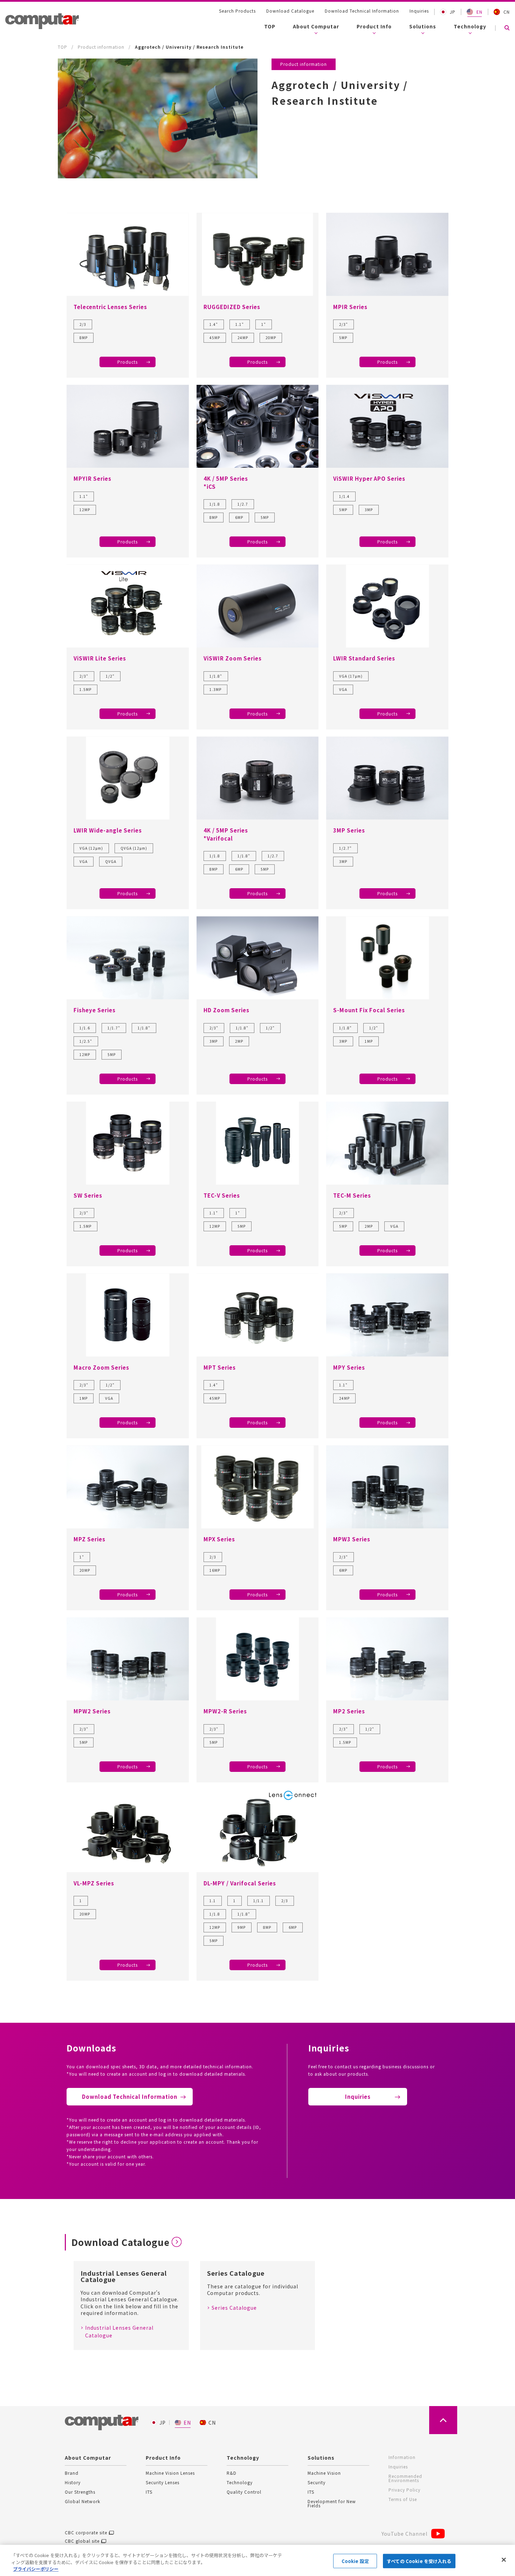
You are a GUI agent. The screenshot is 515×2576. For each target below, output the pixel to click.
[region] (257, 2560)
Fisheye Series (95, 1010)
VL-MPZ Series (94, 1883)
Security (317, 2482)
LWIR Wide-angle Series (108, 830)
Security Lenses (163, 2482)
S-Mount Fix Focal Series (369, 1010)
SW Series (88, 1195)
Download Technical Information (362, 11)
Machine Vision (324, 2473)
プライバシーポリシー (36, 2569)
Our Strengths (80, 2492)
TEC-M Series (352, 1195)
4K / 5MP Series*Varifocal (226, 834)
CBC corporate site (86, 2533)
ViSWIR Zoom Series (233, 658)
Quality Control (244, 2492)
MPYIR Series (92, 478)
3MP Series (349, 830)
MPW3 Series (352, 1539)
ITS (149, 2492)
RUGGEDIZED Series (232, 307)
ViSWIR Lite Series (100, 658)
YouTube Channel (404, 2534)
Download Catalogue (290, 11)
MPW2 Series (92, 1711)
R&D (232, 2473)
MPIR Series (350, 307)
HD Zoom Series (226, 1010)
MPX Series (219, 1539)
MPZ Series (90, 1539)
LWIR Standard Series (364, 658)
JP (453, 12)
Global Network (83, 2501)
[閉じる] (504, 2560)
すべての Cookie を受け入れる (419, 2561)
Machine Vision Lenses (170, 2473)
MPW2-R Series (225, 1711)
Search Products (237, 11)
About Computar (316, 26)
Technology (470, 26)
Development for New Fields (332, 2503)
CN (507, 12)
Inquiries (419, 11)
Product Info (374, 26)
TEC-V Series (222, 1195)
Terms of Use (403, 2499)
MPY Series (349, 1367)
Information (402, 2457)
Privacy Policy (404, 2490)
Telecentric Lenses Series (110, 307)
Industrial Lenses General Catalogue (119, 2331)
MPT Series (220, 1367)
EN (479, 12)
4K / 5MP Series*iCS (226, 482)
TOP (270, 26)
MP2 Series (349, 1711)
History (73, 2482)
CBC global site (82, 2541)
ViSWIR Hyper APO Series (369, 478)
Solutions (423, 26)
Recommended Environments (405, 2478)
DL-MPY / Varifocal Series (240, 1883)
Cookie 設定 (355, 2561)
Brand (72, 2473)
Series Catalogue (234, 2308)
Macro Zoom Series (101, 1367)
